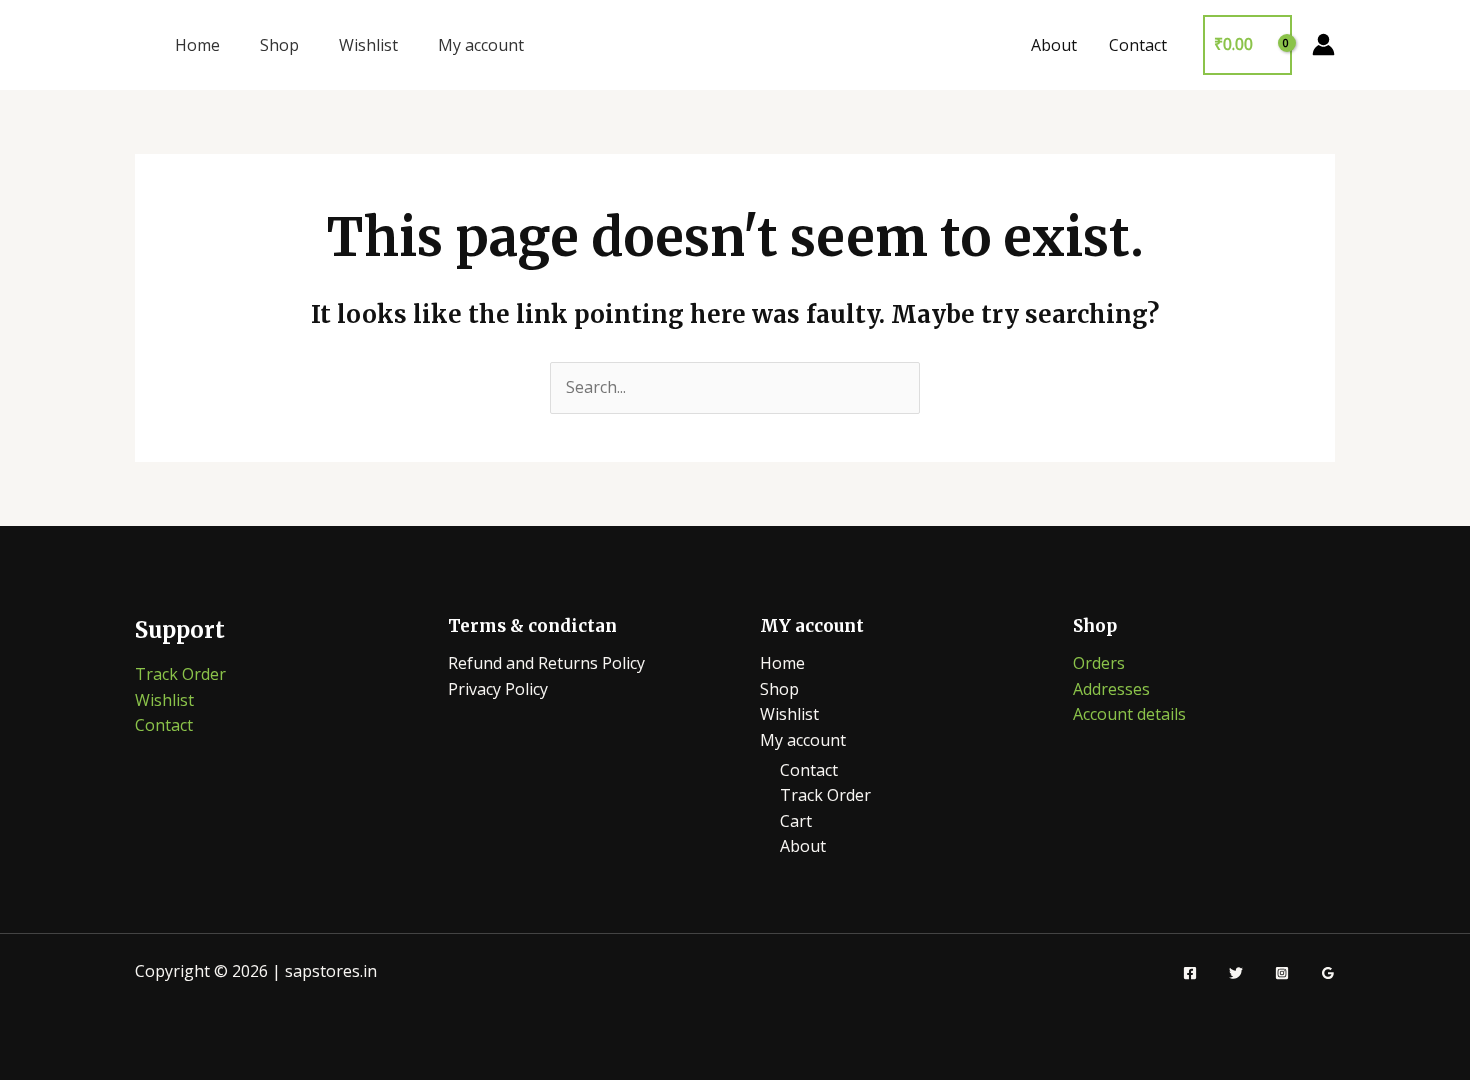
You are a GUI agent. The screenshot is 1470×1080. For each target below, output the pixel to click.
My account (481, 45)
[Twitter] (1236, 973)
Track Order (180, 674)
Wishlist (368, 45)
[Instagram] (1282, 973)
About (1054, 45)
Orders (1099, 663)
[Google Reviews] (1328, 973)
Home (197, 45)
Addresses (1111, 689)
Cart (796, 821)
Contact (1138, 45)
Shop (279, 45)
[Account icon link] (1323, 44)
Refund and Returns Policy (546, 663)
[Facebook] (1190, 973)
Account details (1129, 714)
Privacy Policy (498, 689)
